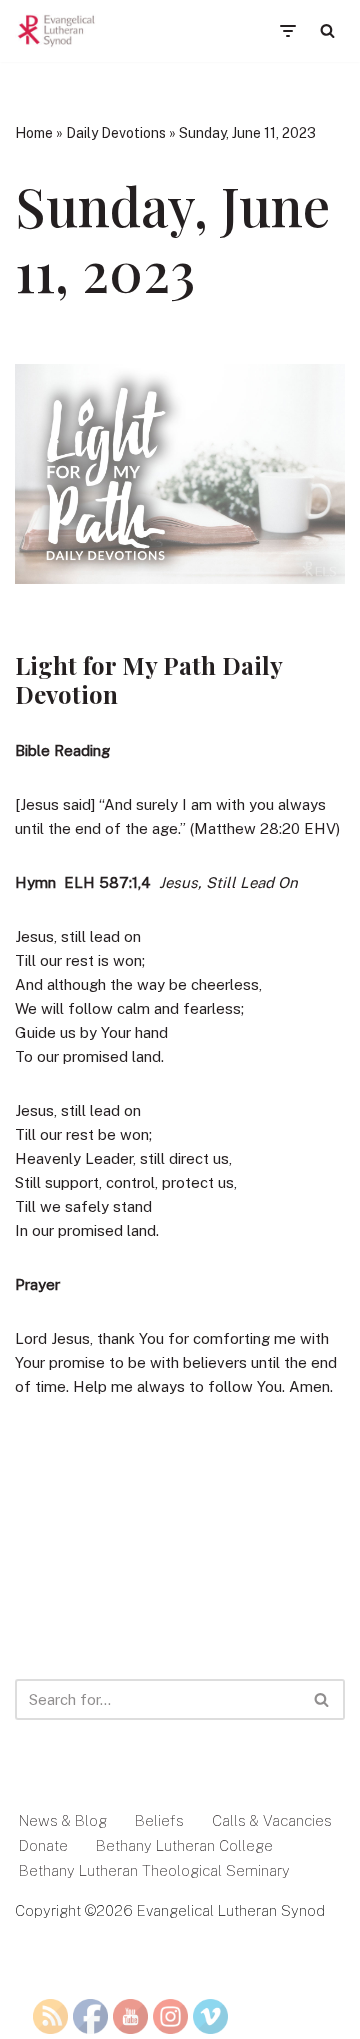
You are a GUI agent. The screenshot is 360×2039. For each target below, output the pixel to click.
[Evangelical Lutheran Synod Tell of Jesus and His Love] (57, 31)
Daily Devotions (116, 133)
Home (34, 133)
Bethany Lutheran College (184, 1845)
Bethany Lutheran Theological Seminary (154, 1870)
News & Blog (63, 1820)
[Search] (327, 30)
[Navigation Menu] (287, 31)
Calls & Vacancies (272, 1820)
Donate (43, 1845)
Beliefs (159, 1820)
